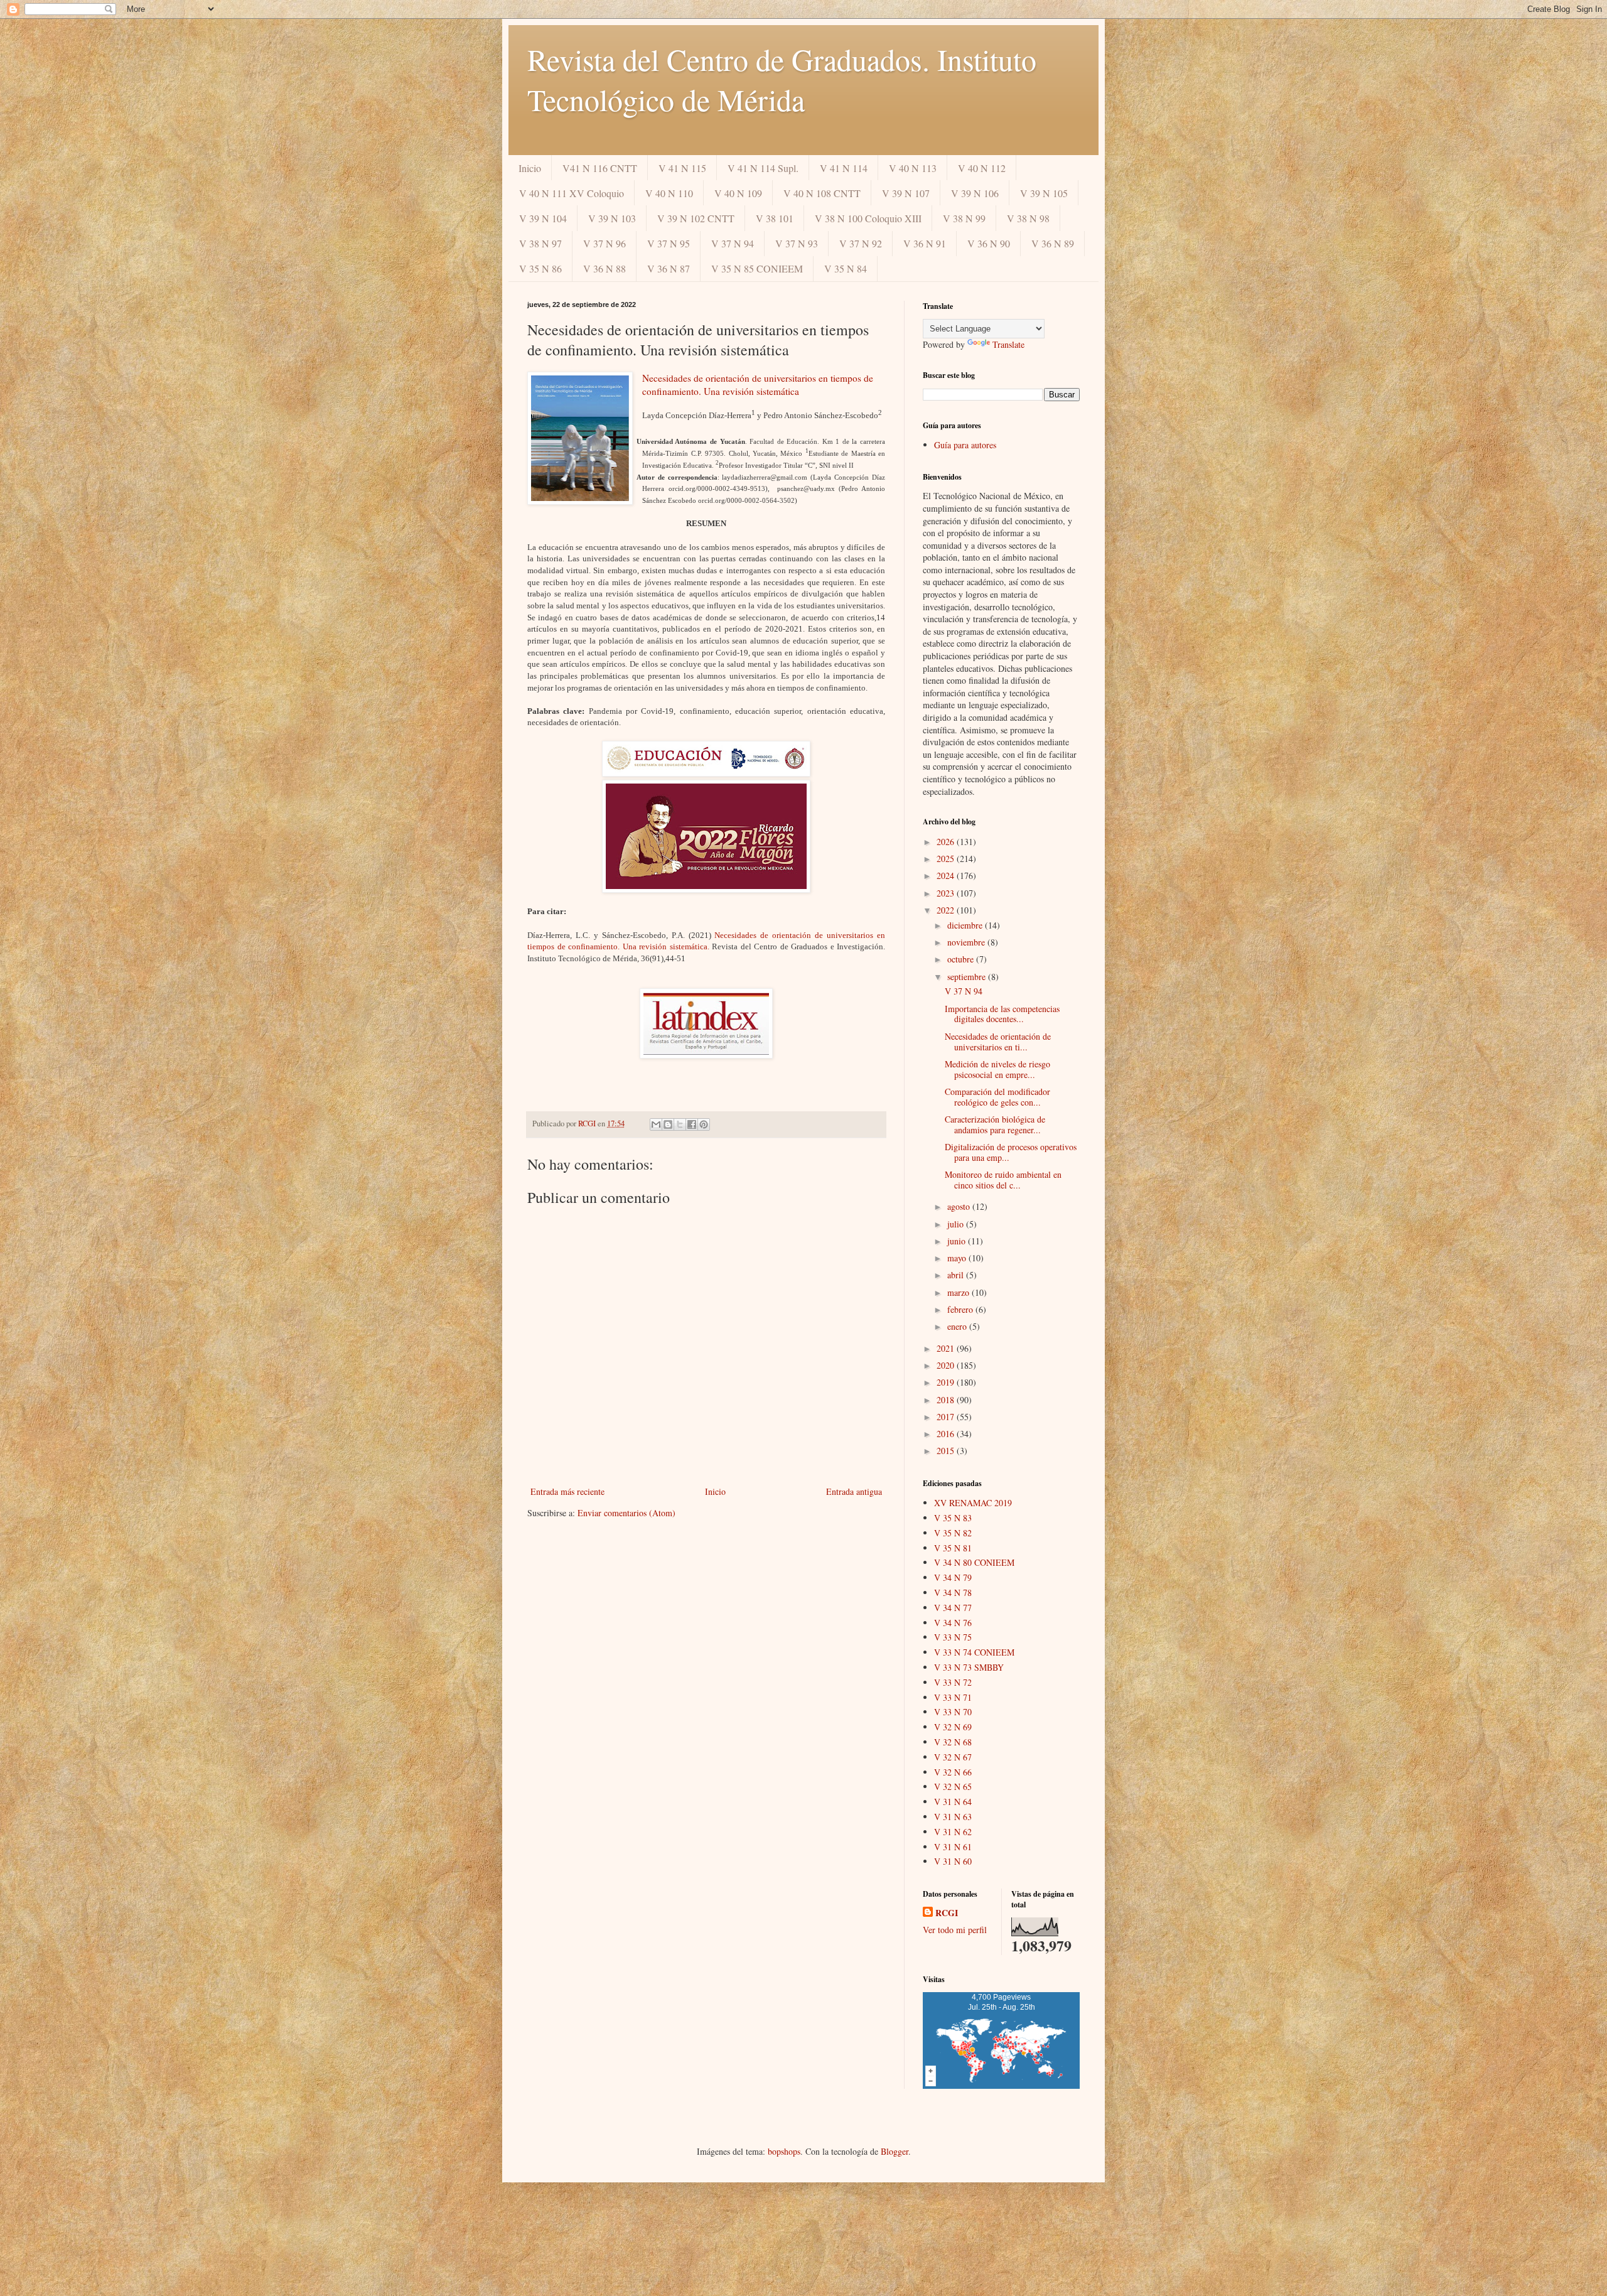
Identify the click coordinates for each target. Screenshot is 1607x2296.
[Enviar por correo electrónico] (656, 1124)
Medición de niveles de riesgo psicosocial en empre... (997, 1069)
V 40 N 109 (738, 193)
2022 (947, 910)
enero (958, 1326)
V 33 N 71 (953, 1697)
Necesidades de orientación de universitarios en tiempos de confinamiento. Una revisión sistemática (758, 385)
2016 (947, 1434)
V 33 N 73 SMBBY (969, 1667)
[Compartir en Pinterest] (704, 1124)
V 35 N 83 (953, 1518)
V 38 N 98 (1028, 218)
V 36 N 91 (925, 243)
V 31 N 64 (953, 1802)
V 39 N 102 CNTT (696, 218)
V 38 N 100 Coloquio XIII (868, 218)
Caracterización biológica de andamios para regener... (995, 1124)
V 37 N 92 (861, 243)
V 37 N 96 (605, 243)
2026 (947, 842)
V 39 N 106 (975, 193)
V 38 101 (775, 218)
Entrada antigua (854, 1491)
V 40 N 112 (982, 168)
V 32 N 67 (953, 1757)
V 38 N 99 (964, 218)
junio (958, 1241)
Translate (1008, 344)
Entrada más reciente (567, 1491)
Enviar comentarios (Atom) (626, 1513)
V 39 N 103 (612, 218)
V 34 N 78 (953, 1593)
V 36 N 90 (989, 243)
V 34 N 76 (953, 1623)
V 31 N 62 (953, 1832)
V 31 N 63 (953, 1817)
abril (957, 1275)
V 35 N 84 (846, 268)
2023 (947, 893)
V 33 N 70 (953, 1712)
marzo (959, 1292)
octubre (962, 959)
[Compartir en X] (680, 1124)
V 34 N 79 (953, 1577)
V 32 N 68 (953, 1742)
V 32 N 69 (953, 1727)
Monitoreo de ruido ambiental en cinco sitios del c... (1003, 1180)
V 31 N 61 (953, 1847)
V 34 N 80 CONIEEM (974, 1562)
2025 (947, 859)
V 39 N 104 (543, 218)
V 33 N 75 (953, 1637)
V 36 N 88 (605, 268)
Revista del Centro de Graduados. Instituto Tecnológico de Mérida (782, 79)
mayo (958, 1258)
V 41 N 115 (682, 168)
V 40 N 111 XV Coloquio (572, 193)
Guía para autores (965, 445)
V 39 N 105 (1044, 193)
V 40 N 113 (913, 168)
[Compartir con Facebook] (692, 1124)
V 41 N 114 (844, 168)
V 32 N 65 (953, 1787)
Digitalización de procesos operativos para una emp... (1011, 1152)
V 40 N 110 (669, 193)
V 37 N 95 (669, 243)
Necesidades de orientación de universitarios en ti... (998, 1042)
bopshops (784, 2151)
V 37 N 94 (733, 243)
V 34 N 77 (953, 1608)
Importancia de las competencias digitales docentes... (1002, 1014)
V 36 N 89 (1053, 243)
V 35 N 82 (953, 1533)
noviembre (967, 942)
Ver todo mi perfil (955, 1930)
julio (957, 1224)
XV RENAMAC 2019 (973, 1503)
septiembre (968, 977)
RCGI (947, 1913)
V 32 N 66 (953, 1772)
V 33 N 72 (953, 1682)
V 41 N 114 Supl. (763, 168)
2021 (947, 1348)
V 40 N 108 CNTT (822, 193)
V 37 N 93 (797, 243)
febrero (961, 1309)
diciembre (966, 925)
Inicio (530, 168)
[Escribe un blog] (668, 1124)
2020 (947, 1365)
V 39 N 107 (906, 193)
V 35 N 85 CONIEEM (757, 268)
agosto (960, 1206)
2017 (947, 1417)
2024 (947, 876)
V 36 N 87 (669, 268)
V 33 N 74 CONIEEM (974, 1652)
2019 (947, 1382)
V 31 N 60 (953, 1861)
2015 (947, 1451)
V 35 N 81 (953, 1548)
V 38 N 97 (540, 243)
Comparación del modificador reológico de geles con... (997, 1097)
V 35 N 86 (540, 268)
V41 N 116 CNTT (600, 168)
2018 (947, 1400)
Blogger (895, 2151)
